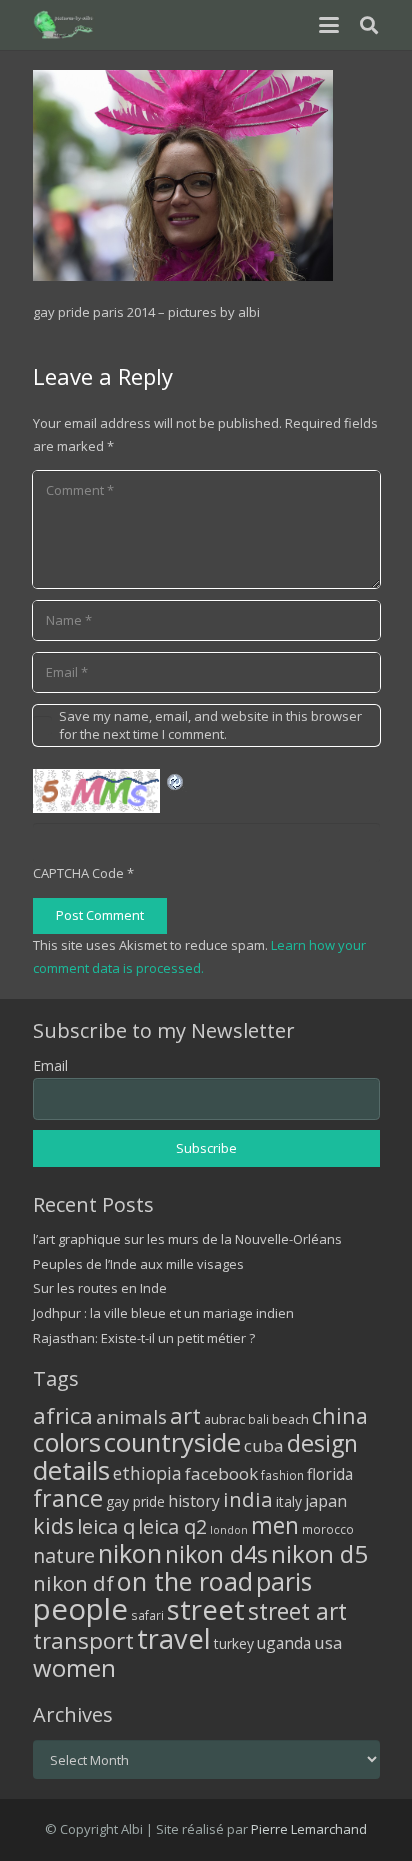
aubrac (224, 1419)
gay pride (135, 1501)
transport (83, 1640)
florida (330, 1474)
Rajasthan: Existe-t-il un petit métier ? (144, 1338)
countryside (172, 1442)
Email (50, 1065)
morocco (328, 1529)
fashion (282, 1475)
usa (328, 1642)
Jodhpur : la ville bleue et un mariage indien (163, 1313)
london (229, 1530)
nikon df (73, 1583)
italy (289, 1501)
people (80, 1609)
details (71, 1470)
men (275, 1525)
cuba (264, 1445)
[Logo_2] (64, 25)
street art (297, 1611)
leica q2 (172, 1526)
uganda (284, 1643)
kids (53, 1525)
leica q (106, 1526)
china (340, 1415)
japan (326, 1501)
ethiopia (147, 1473)
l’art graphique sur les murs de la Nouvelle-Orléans (187, 1239)
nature (64, 1555)
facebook (221, 1473)
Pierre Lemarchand (309, 1829)
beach (290, 1419)
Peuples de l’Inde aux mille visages (138, 1264)
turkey (234, 1643)
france (68, 1498)
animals (131, 1417)
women (74, 1667)
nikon (130, 1553)
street (206, 1609)
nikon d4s (216, 1554)
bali (258, 1419)
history (194, 1501)
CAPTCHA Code (78, 873)
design (322, 1443)
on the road (185, 1581)
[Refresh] (176, 780)
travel (174, 1638)
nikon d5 (319, 1553)
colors (67, 1442)
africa (63, 1415)
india (248, 1499)
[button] (328, 25)
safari (147, 1615)
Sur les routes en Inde (100, 1288)
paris (284, 1581)
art (185, 1415)
